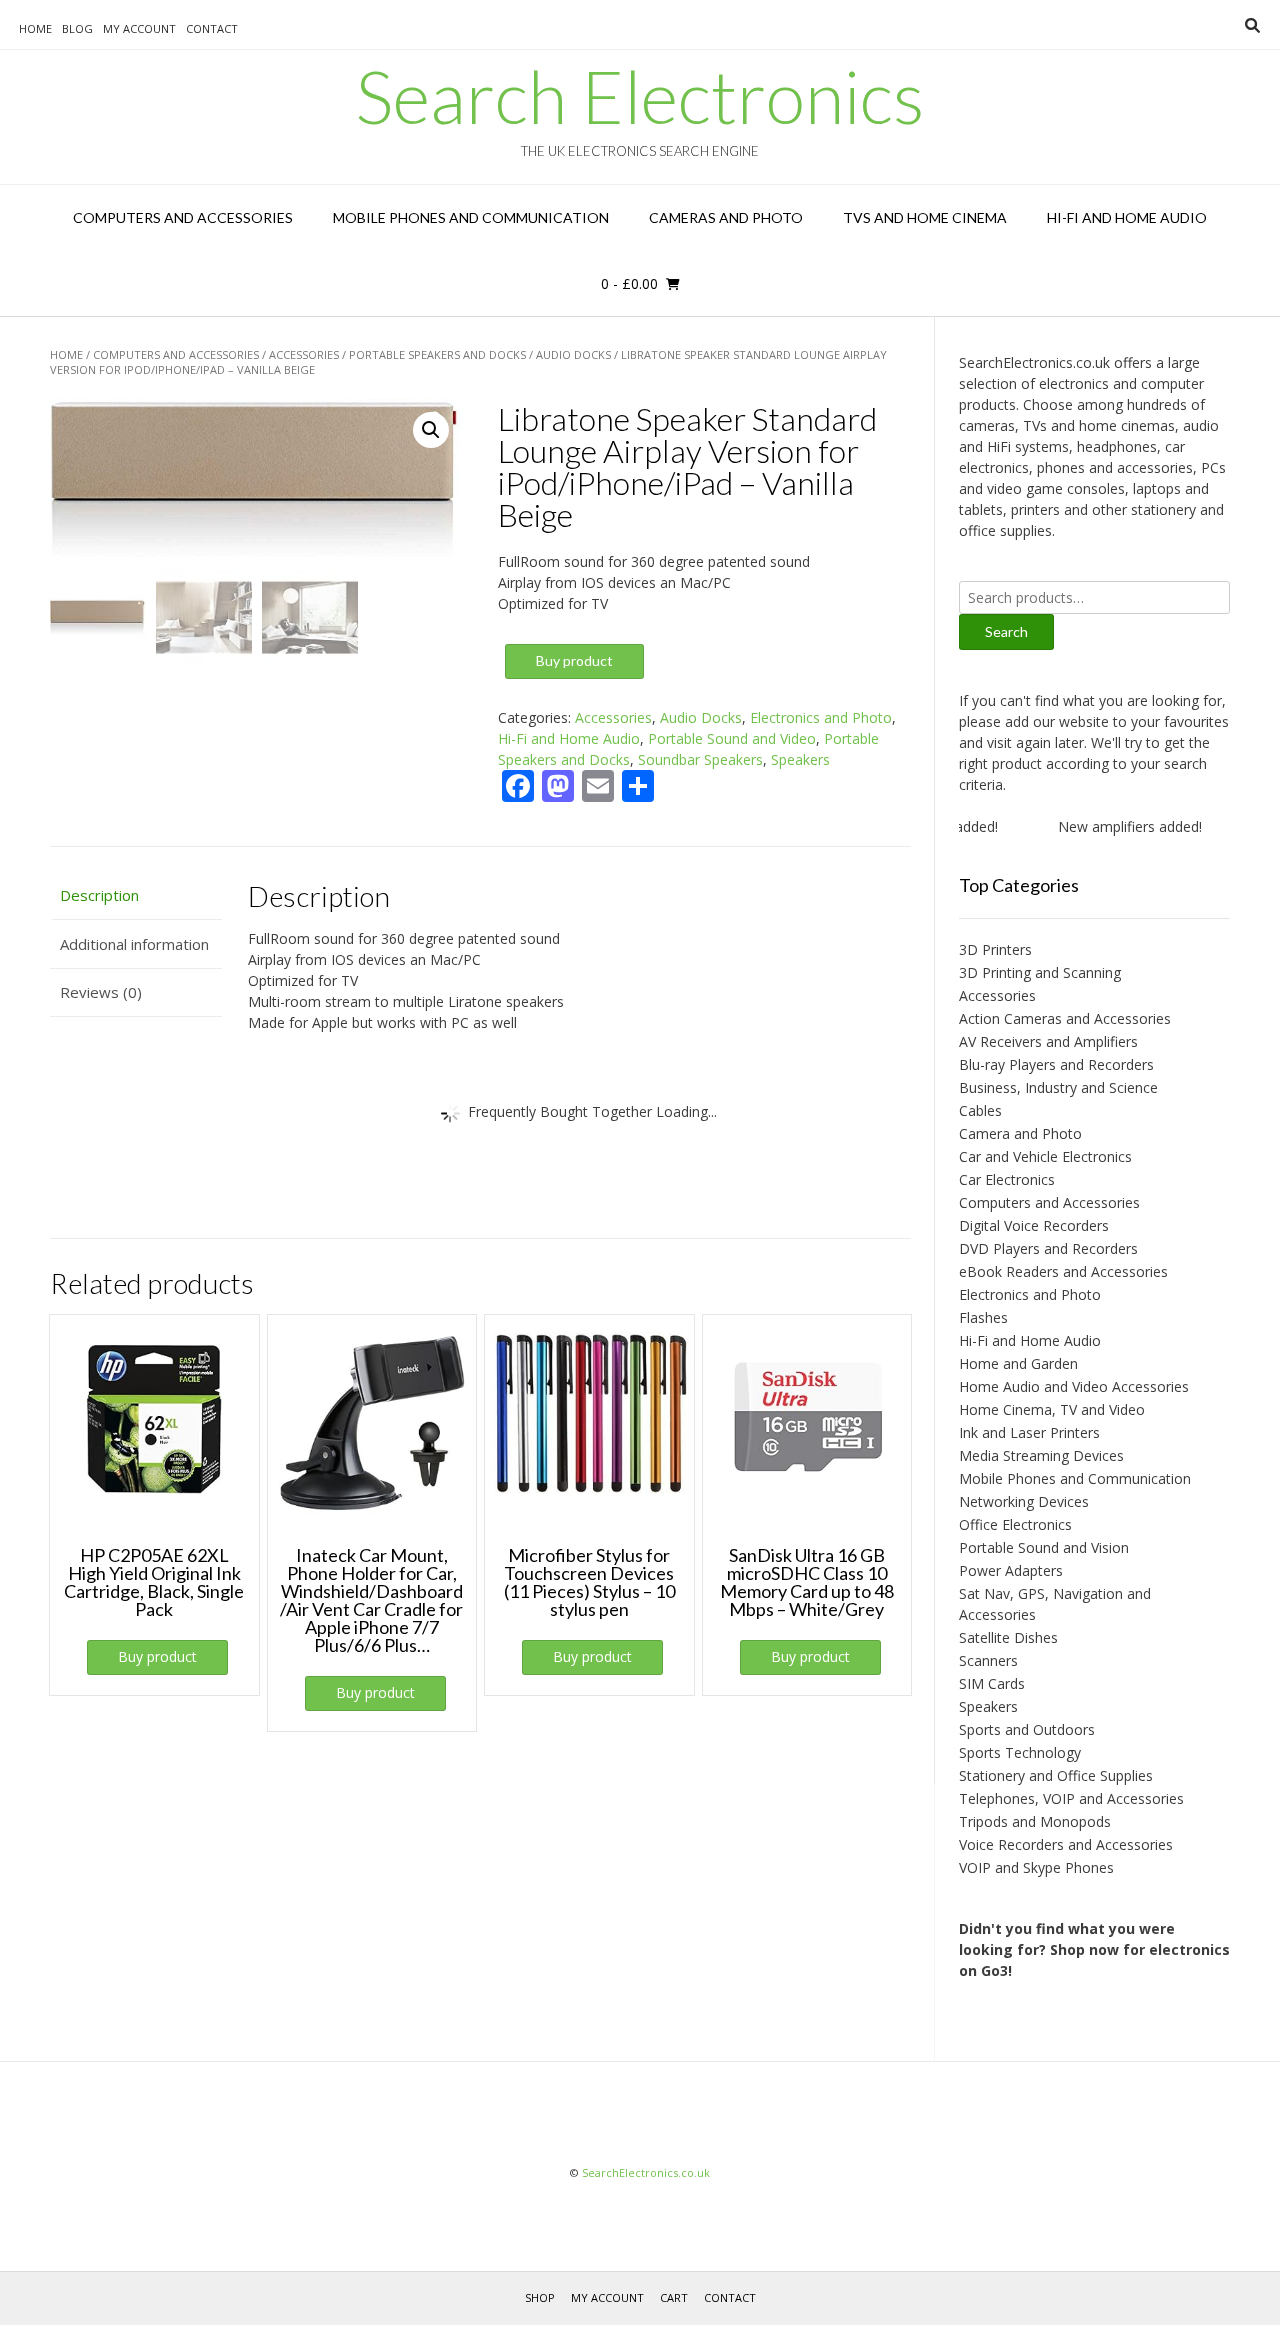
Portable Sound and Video (732, 738)
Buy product (574, 660)
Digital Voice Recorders (1034, 1225)
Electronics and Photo (821, 717)
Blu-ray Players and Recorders (1056, 1064)
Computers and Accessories (183, 217)
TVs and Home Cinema (925, 217)
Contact (212, 28)
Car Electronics (1007, 1179)
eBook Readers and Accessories (1063, 1271)
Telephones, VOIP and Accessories (1071, 1798)
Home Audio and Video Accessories (1074, 1386)
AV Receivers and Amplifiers (1048, 1041)
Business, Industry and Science (1058, 1087)
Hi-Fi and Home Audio (1127, 217)
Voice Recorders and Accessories (1066, 1844)
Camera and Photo (1020, 1133)
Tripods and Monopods (1035, 1821)
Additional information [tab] (134, 944)
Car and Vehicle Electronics (1045, 1156)
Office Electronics (1015, 1524)
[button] (431, 430)
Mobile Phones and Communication (471, 217)
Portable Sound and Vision (1044, 1547)
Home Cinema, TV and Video (1052, 1409)
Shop (540, 2297)
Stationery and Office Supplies (1056, 1775)
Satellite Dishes (1008, 1637)
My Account (139, 28)
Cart (674, 2297)
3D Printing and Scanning (1040, 972)
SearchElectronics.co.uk (646, 2172)
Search (1006, 631)
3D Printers (995, 949)
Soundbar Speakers (700, 759)
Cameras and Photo (726, 217)
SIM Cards (992, 1683)
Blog (77, 28)
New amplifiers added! (1104, 826)
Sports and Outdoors (1027, 1729)
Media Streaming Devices (1041, 1455)
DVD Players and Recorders (1048, 1248)
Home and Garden (1018, 1363)
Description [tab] (99, 895)
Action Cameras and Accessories (1065, 1018)
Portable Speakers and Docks (437, 354)
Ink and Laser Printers (1029, 1432)
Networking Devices (1024, 1501)
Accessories (304, 354)
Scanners (988, 1660)
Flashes (983, 1317)
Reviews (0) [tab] (101, 992)
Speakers (800, 759)
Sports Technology (1020, 1752)
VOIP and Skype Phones (1036, 1867)
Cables (980, 1110)
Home (35, 28)
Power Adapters (1011, 1570)
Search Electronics (640, 96)
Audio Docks (573, 354)
